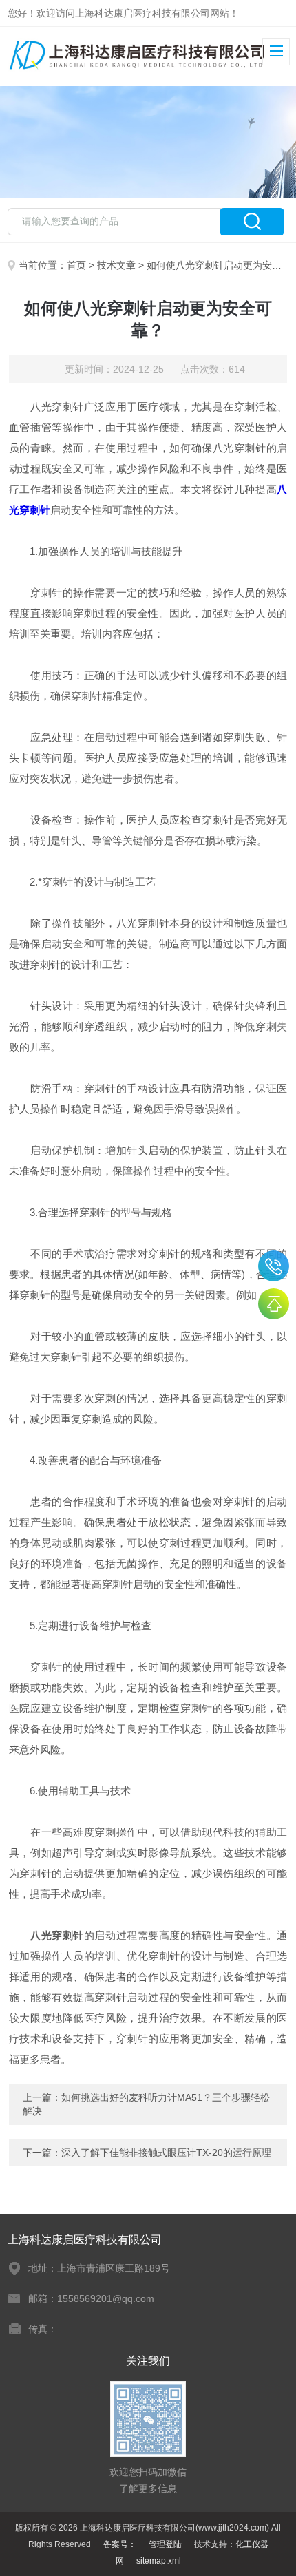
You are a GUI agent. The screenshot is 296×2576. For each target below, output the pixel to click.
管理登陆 (165, 2544)
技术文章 (116, 265)
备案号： (120, 2544)
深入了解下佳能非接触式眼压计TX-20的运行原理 (166, 2153)
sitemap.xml (159, 2561)
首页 (76, 265)
